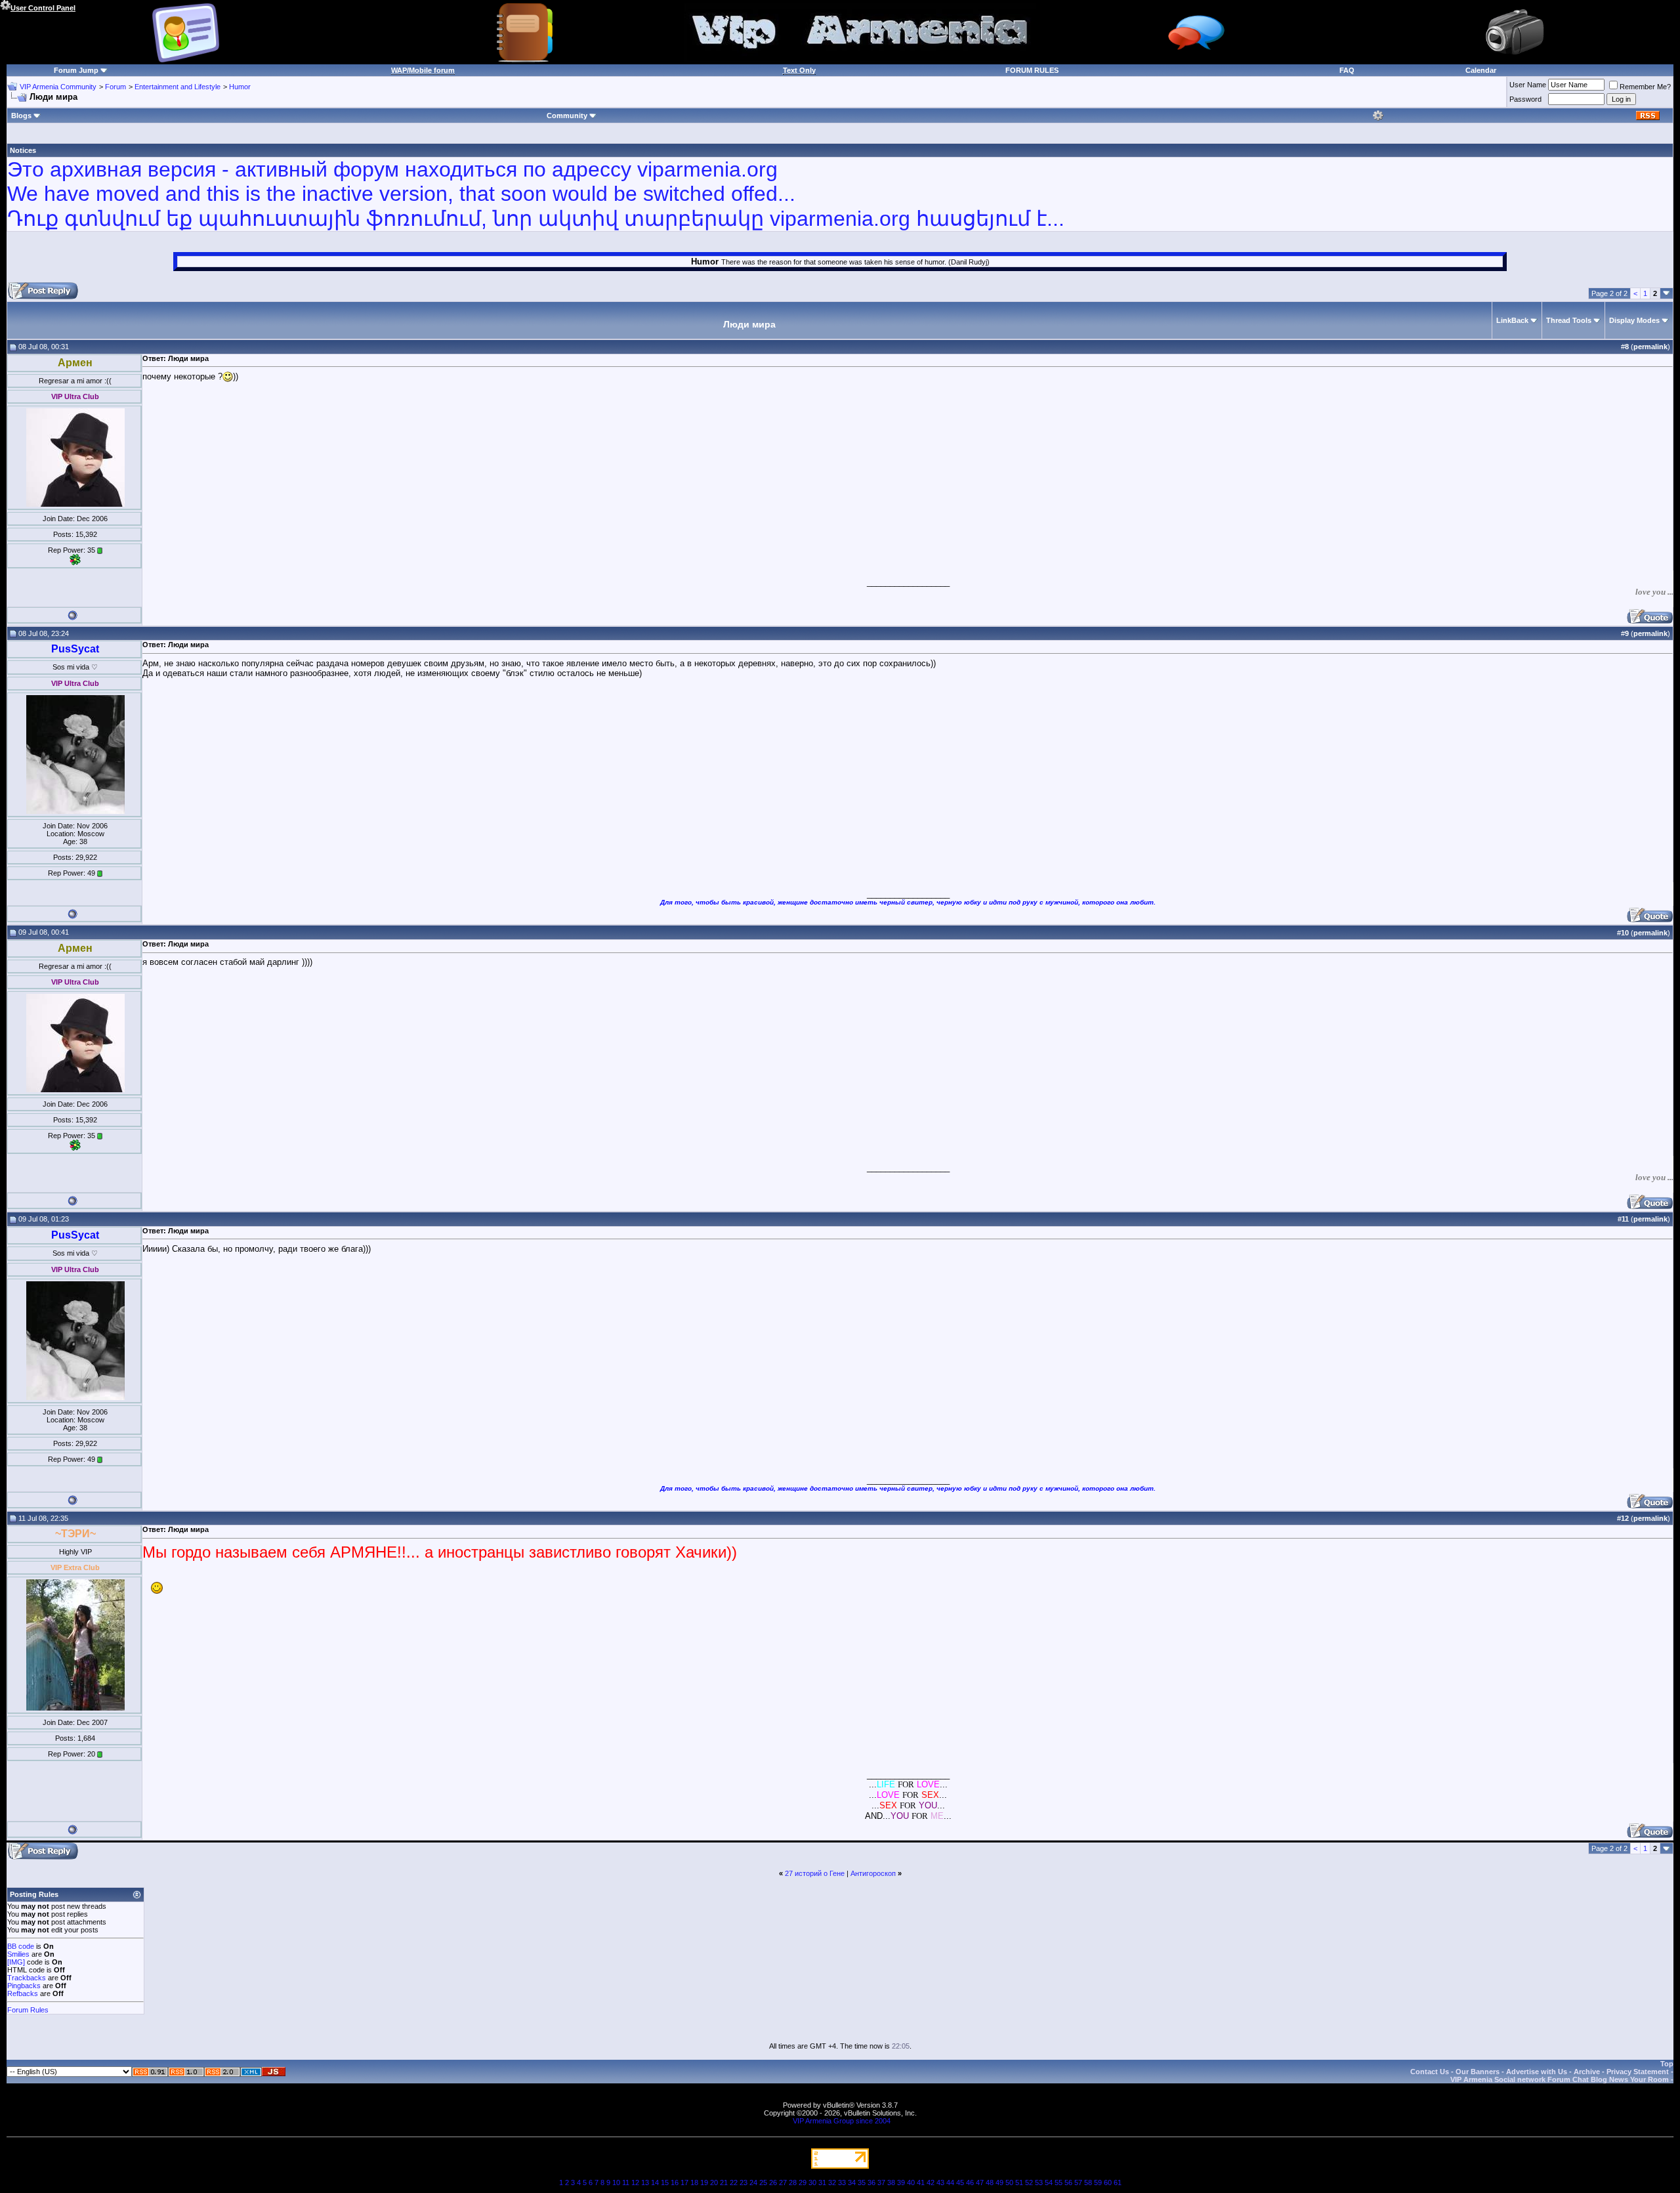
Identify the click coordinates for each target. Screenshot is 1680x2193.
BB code (21, 1946)
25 (763, 2182)
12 (635, 2182)
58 (1088, 2182)
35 (862, 2182)
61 (1118, 2182)
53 (1039, 2182)
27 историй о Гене (815, 1873)
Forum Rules (28, 2010)
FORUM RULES (1032, 70)
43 (940, 2182)
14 (655, 2182)
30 (812, 2182)
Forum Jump (76, 70)
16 (675, 2182)
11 (626, 2182)
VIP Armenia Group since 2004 (842, 2121)
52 (1029, 2182)
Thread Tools (1569, 320)
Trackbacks (27, 1978)
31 (822, 2182)
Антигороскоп (873, 1873)
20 (714, 2182)
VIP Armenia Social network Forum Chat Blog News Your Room (1560, 2079)
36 (871, 2182)
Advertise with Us (1537, 2072)
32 (832, 2182)
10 (616, 2182)
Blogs (21, 116)
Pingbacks (24, 1986)
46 (970, 2182)
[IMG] (16, 1962)
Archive (1587, 2072)
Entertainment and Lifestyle (178, 87)
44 (950, 2182)
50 (1009, 2182)
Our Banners (1478, 2072)
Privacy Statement (1638, 2072)
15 (665, 2182)
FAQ (1347, 70)
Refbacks (23, 1993)
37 (881, 2182)
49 (999, 2182)
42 (931, 2182)
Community (567, 116)
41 (921, 2182)
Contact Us (1430, 2072)
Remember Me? (1645, 87)
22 (734, 2182)
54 (1049, 2182)
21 (724, 2182)
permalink (1650, 347)
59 (1098, 2182)
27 (783, 2182)
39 (901, 2182)
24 (753, 2182)
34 (852, 2182)
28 (793, 2182)
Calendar (1481, 70)
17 (684, 2182)
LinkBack (1512, 320)
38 (891, 2182)
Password (1525, 99)
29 (803, 2182)
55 (1059, 2182)
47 (980, 2182)
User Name (1528, 85)
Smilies (18, 1954)
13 (645, 2182)
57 (1078, 2182)
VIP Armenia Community (58, 87)
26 (773, 2182)
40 (911, 2182)
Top (1667, 2064)
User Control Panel (43, 8)
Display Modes (1634, 320)
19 (704, 2182)
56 (1068, 2182)
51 (1019, 2182)
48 (990, 2182)
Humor (240, 87)
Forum (115, 87)
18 (694, 2182)
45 (960, 2182)
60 (1108, 2182)
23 (744, 2182)
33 (842, 2182)
